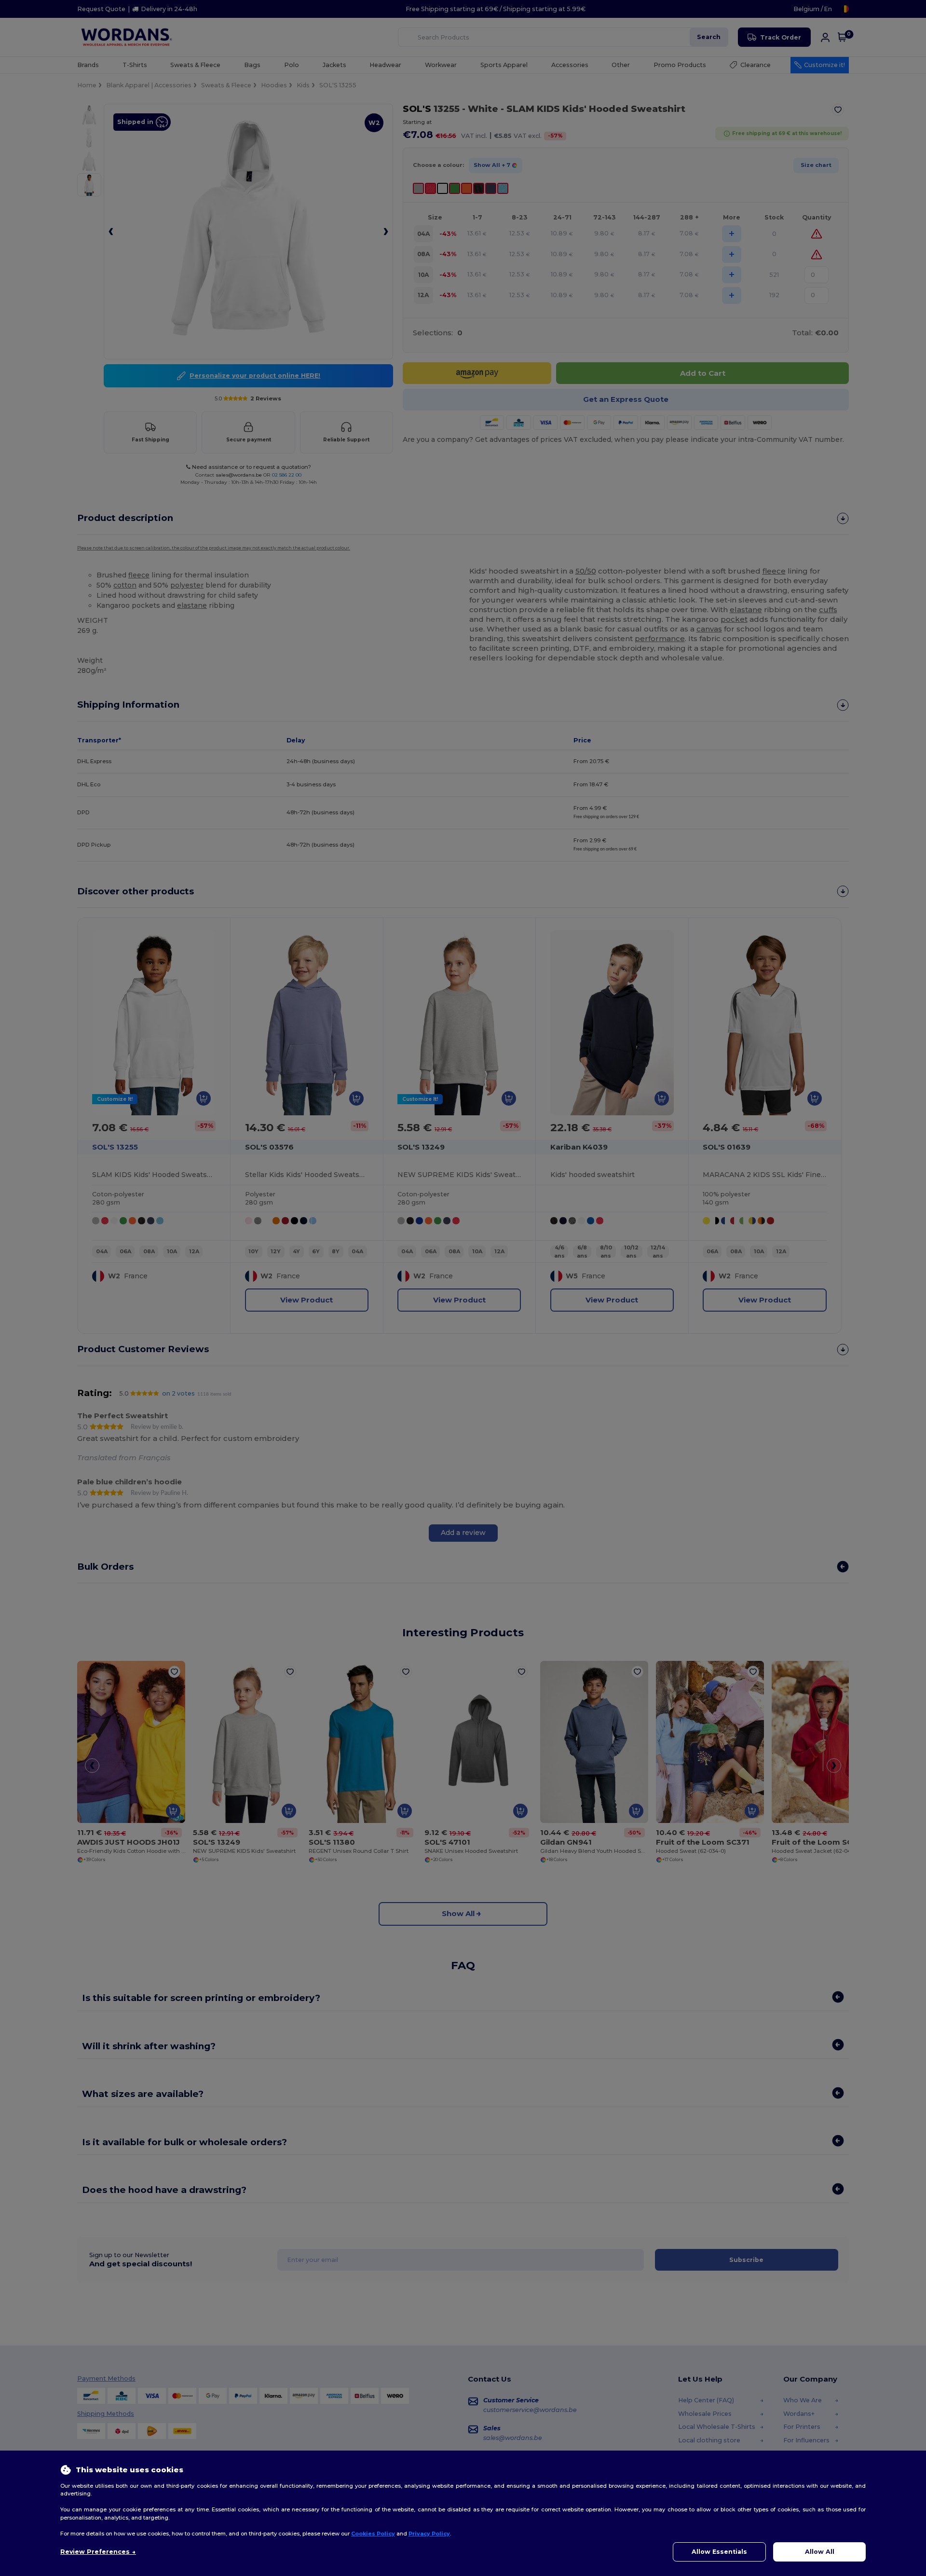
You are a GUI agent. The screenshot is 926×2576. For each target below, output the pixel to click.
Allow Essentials (719, 2552)
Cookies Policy (373, 2534)
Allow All (820, 2552)
